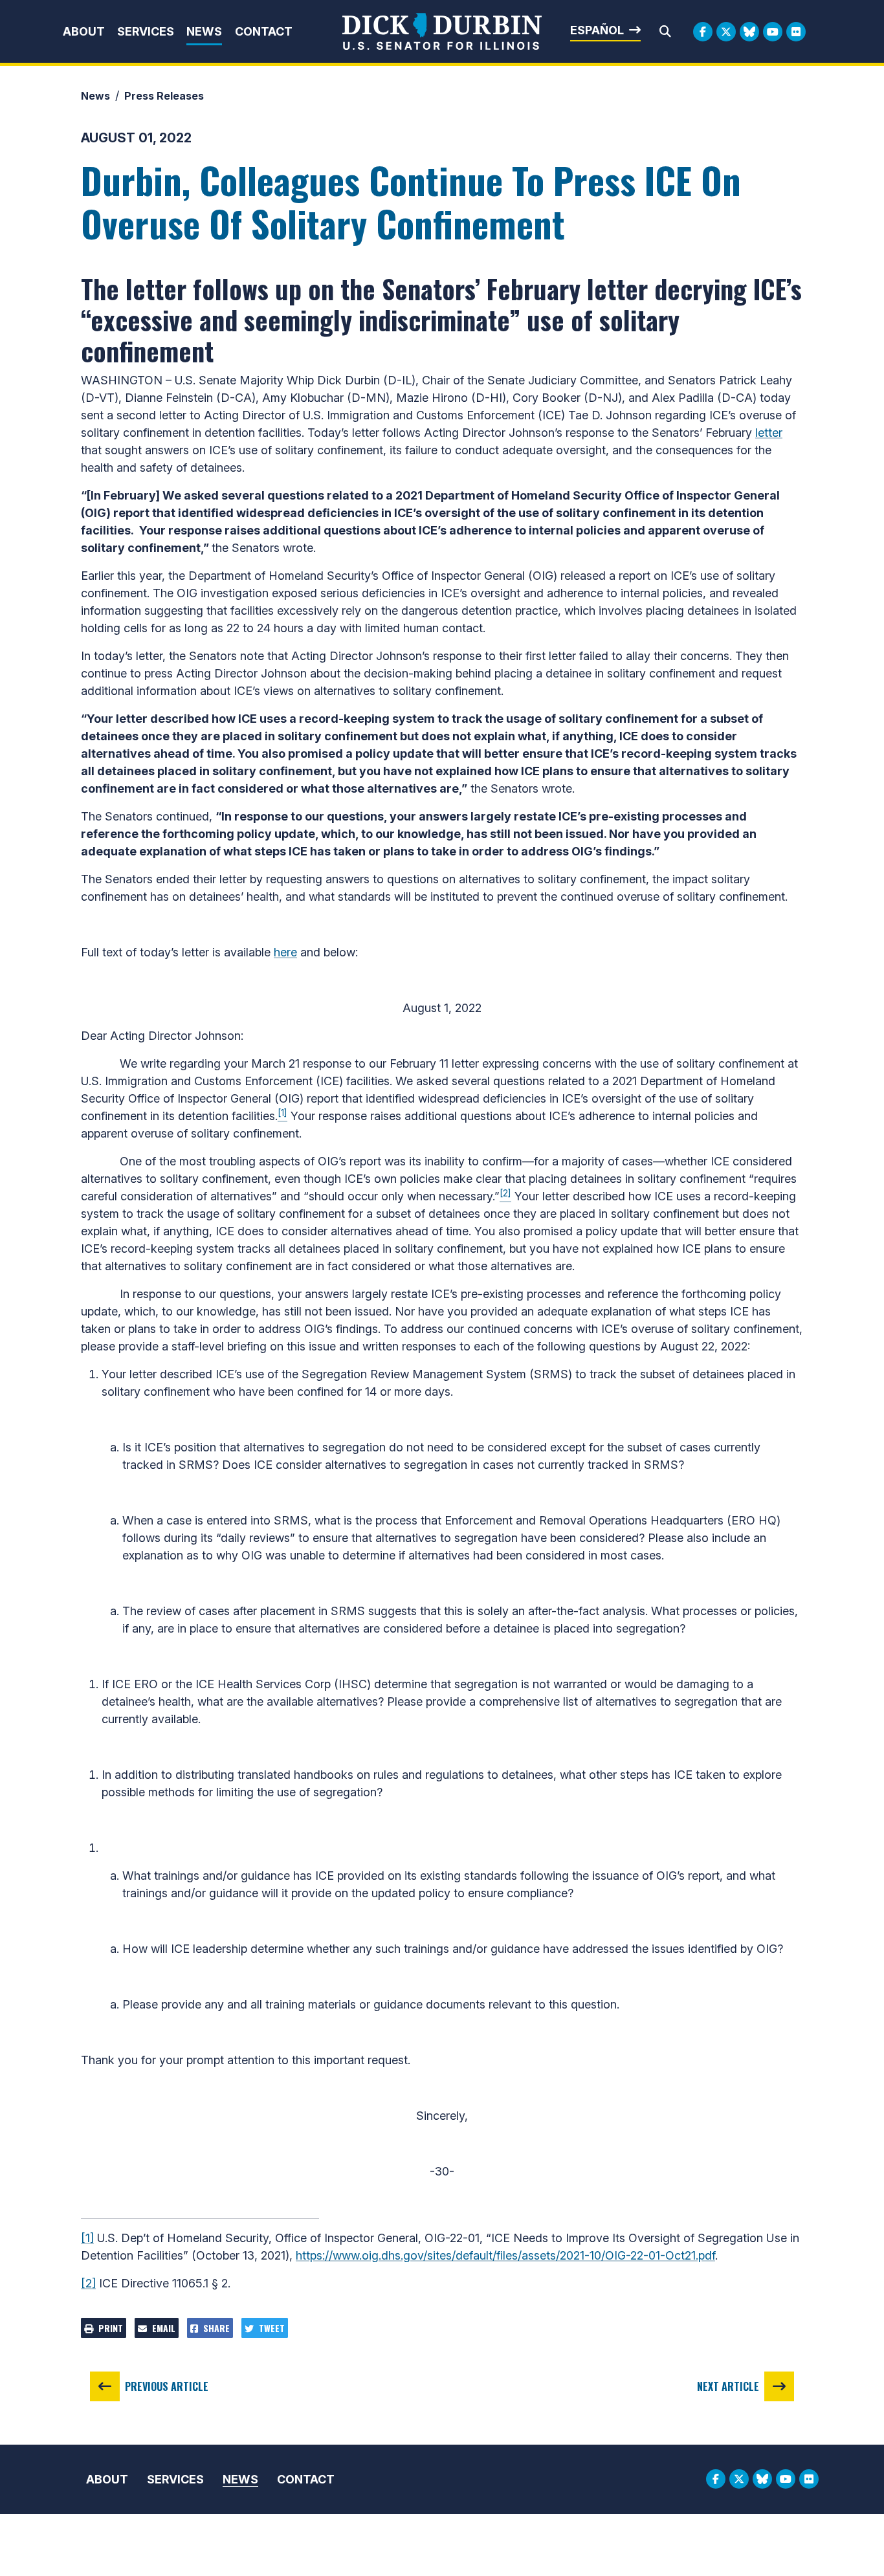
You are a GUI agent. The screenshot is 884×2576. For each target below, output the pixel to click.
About (84, 31)
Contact (264, 31)
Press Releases (164, 96)
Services (146, 31)
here (285, 952)
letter (769, 433)
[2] (88, 2283)
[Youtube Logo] (773, 32)
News (204, 31)
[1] (87, 2238)
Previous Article (167, 2386)
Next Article (728, 2386)
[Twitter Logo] (726, 32)
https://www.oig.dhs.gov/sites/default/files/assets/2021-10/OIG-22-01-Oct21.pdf (505, 2255)
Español (597, 30)
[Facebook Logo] (703, 32)
